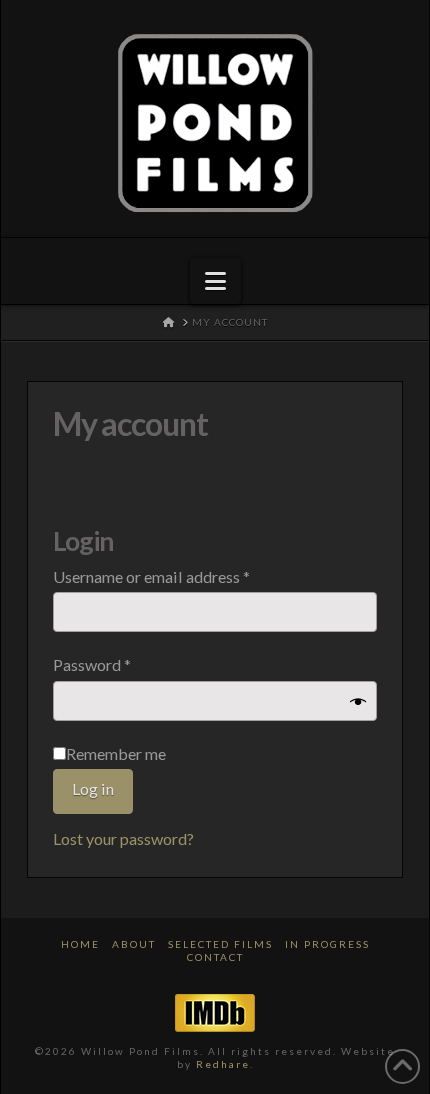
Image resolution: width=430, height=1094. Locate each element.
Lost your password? (123, 838)
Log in (93, 788)
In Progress (327, 944)
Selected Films (220, 944)
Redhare (223, 1064)
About (134, 944)
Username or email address (182, 576)
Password (123, 664)
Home (80, 944)
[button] (215, 281)
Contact (215, 957)
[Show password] (358, 702)
